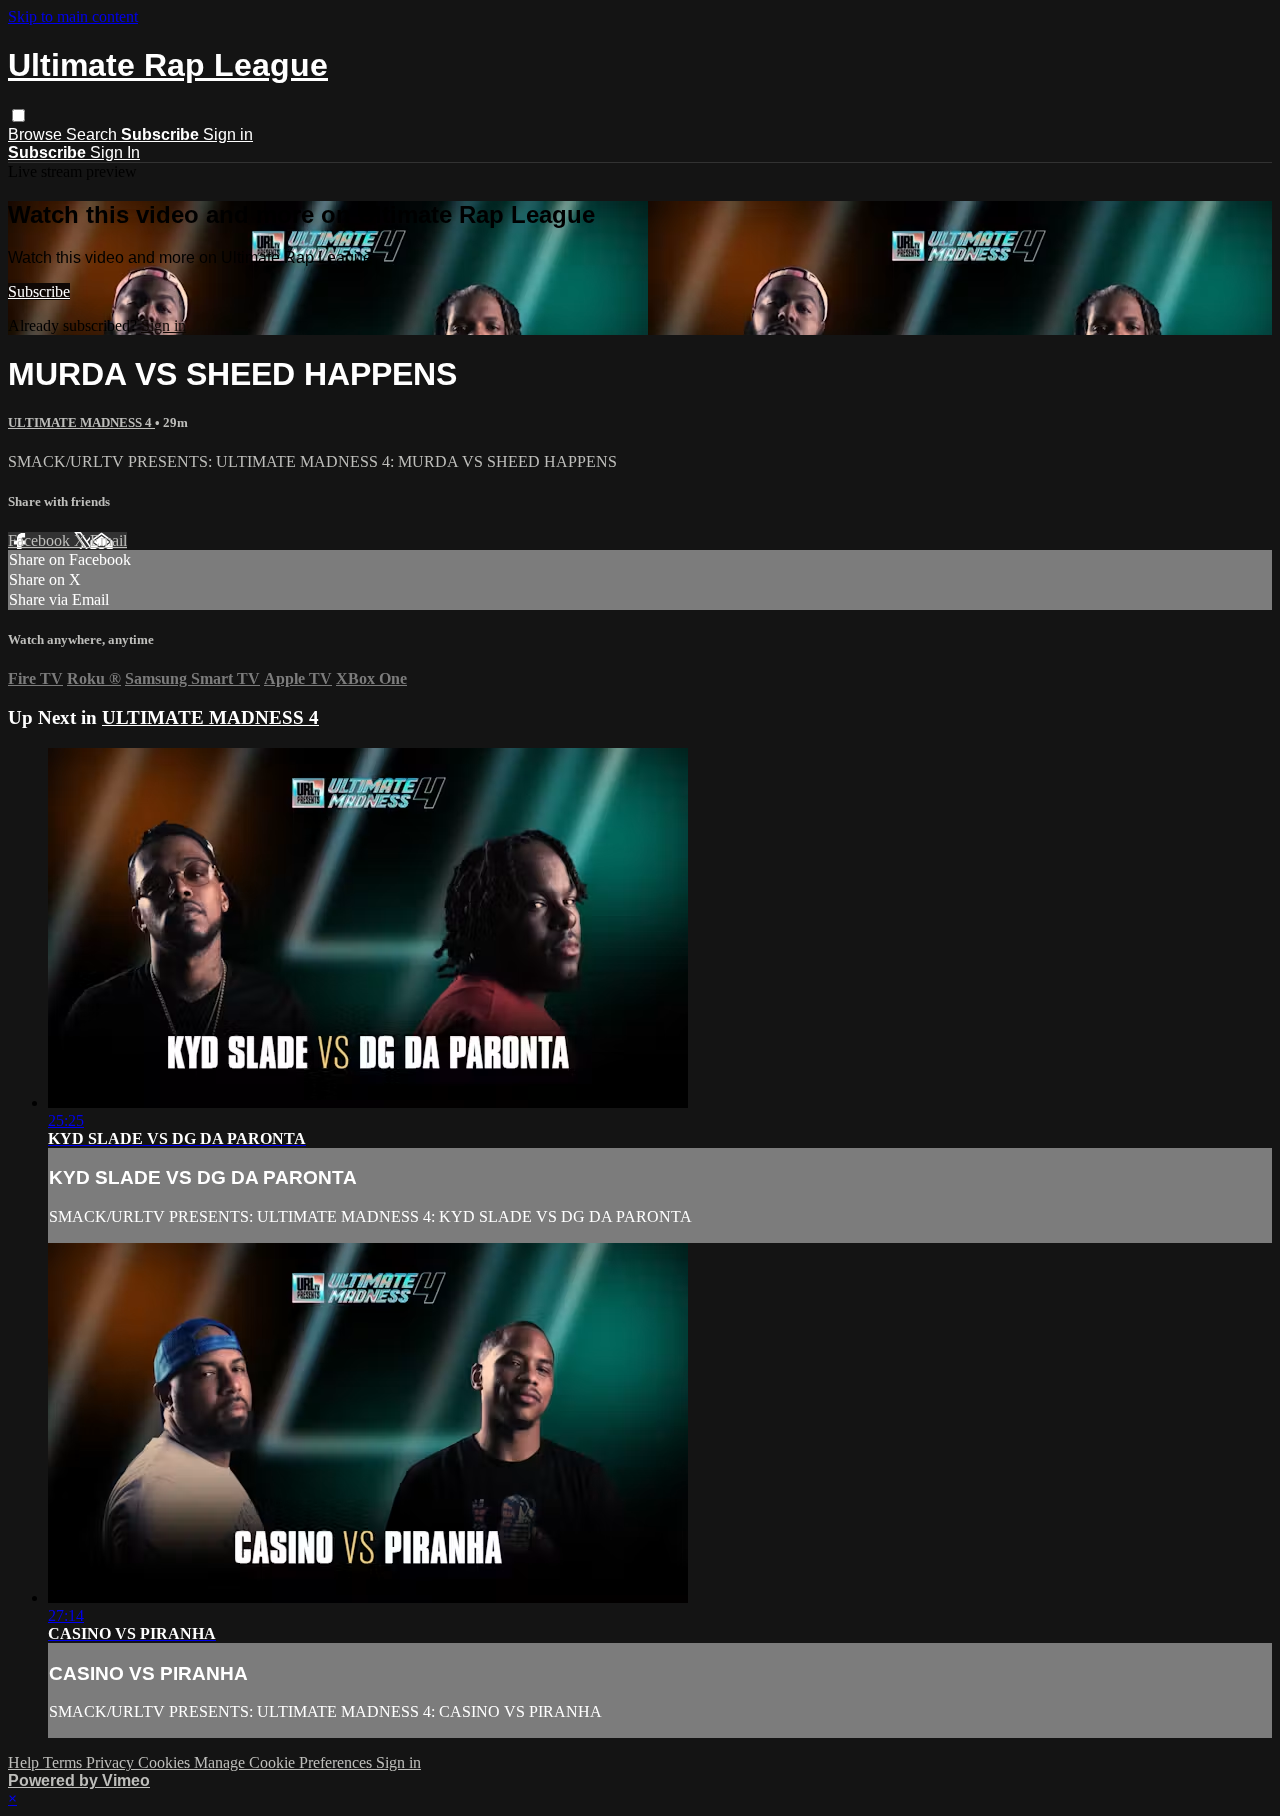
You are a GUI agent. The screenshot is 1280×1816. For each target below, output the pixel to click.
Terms (64, 1762)
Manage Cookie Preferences (285, 1762)
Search (93, 134)
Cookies (166, 1762)
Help (25, 1762)
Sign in (228, 134)
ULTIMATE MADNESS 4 (81, 422)
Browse (37, 134)
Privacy (112, 1762)
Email (108, 540)
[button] (18, 115)
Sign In (115, 152)
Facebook (41, 540)
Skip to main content (73, 16)
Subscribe (39, 291)
